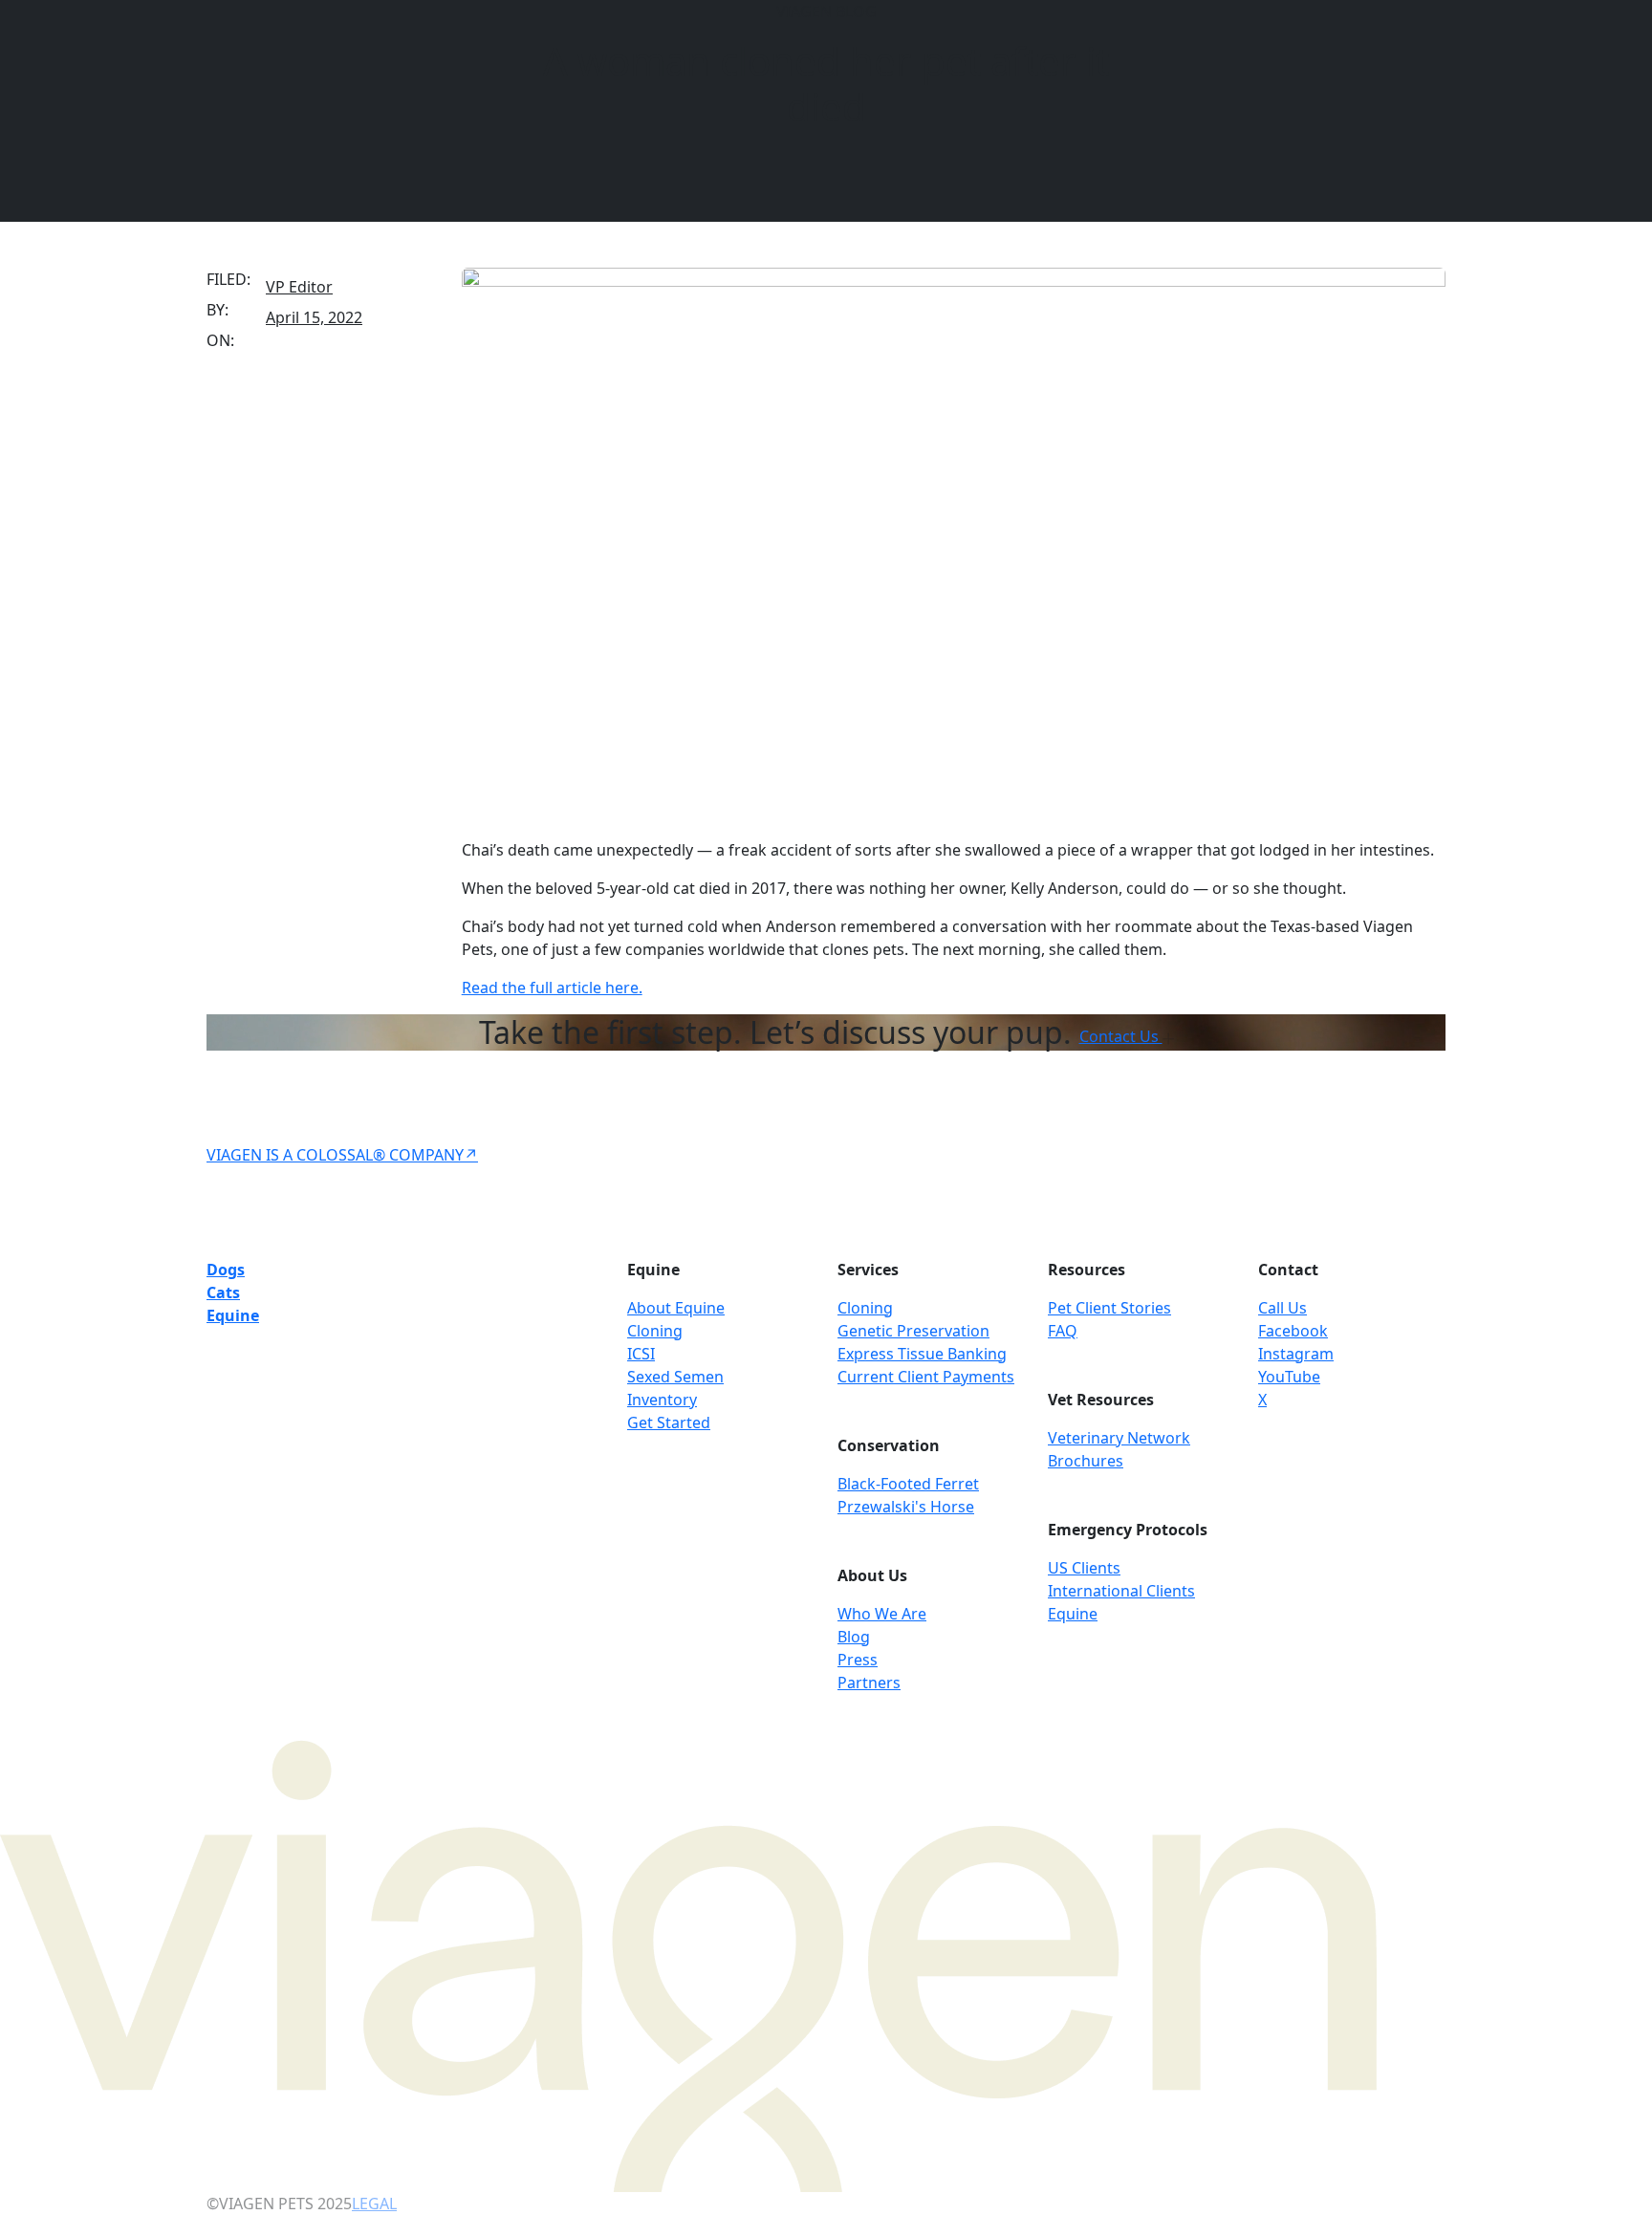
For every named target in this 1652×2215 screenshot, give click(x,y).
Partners (869, 1683)
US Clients (1084, 1568)
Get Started (669, 1422)
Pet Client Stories (1109, 1308)
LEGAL (374, 2204)
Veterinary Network (1119, 1438)
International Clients (1121, 1591)
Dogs (226, 1270)
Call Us (1282, 1308)
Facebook (1293, 1331)
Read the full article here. (552, 988)
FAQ (1063, 1331)
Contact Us (1121, 1036)
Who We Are (882, 1614)
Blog (854, 1637)
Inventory (662, 1400)
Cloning (655, 1331)
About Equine (676, 1308)
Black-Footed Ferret (908, 1484)
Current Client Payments (926, 1377)
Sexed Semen (675, 1377)
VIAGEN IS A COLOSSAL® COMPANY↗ (342, 1155)
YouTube (1289, 1377)
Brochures (1086, 1461)
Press (858, 1660)
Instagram (1296, 1354)
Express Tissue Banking (922, 1354)
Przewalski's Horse (906, 1507)
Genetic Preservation (913, 1331)
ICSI (641, 1354)
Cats (223, 1292)
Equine (233, 1315)
